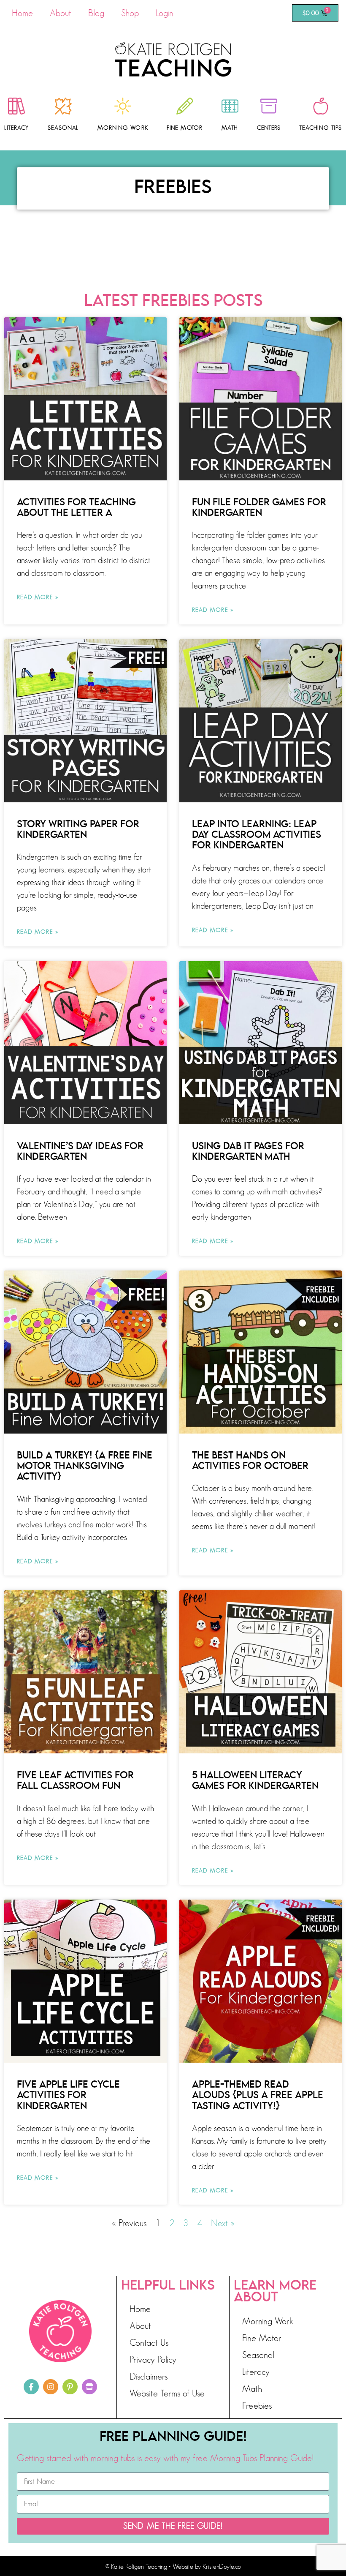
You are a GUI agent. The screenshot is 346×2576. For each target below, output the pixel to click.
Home (22, 13)
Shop (130, 13)
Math (230, 128)
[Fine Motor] (185, 106)
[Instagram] (51, 2387)
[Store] (89, 2387)
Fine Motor (185, 128)
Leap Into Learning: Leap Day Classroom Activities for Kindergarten (257, 835)
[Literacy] (16, 106)
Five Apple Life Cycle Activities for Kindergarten (68, 2095)
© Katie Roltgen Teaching (136, 2567)
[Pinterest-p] (70, 2387)
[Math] (230, 106)
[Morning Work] (123, 106)
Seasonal (63, 128)
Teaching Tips (320, 128)
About (61, 13)
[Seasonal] (63, 106)
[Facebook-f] (31, 2387)
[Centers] (269, 106)
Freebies (257, 2406)
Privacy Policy (153, 2359)
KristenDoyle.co (222, 2567)
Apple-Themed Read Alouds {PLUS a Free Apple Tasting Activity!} (258, 2095)
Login (165, 13)
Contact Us (149, 2343)
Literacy (17, 128)
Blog (96, 13)
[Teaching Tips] (321, 106)
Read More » (38, 597)
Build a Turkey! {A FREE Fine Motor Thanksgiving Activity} (85, 1466)
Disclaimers (149, 2376)
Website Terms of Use (167, 2393)
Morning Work (123, 128)
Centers (269, 128)
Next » (223, 2223)
